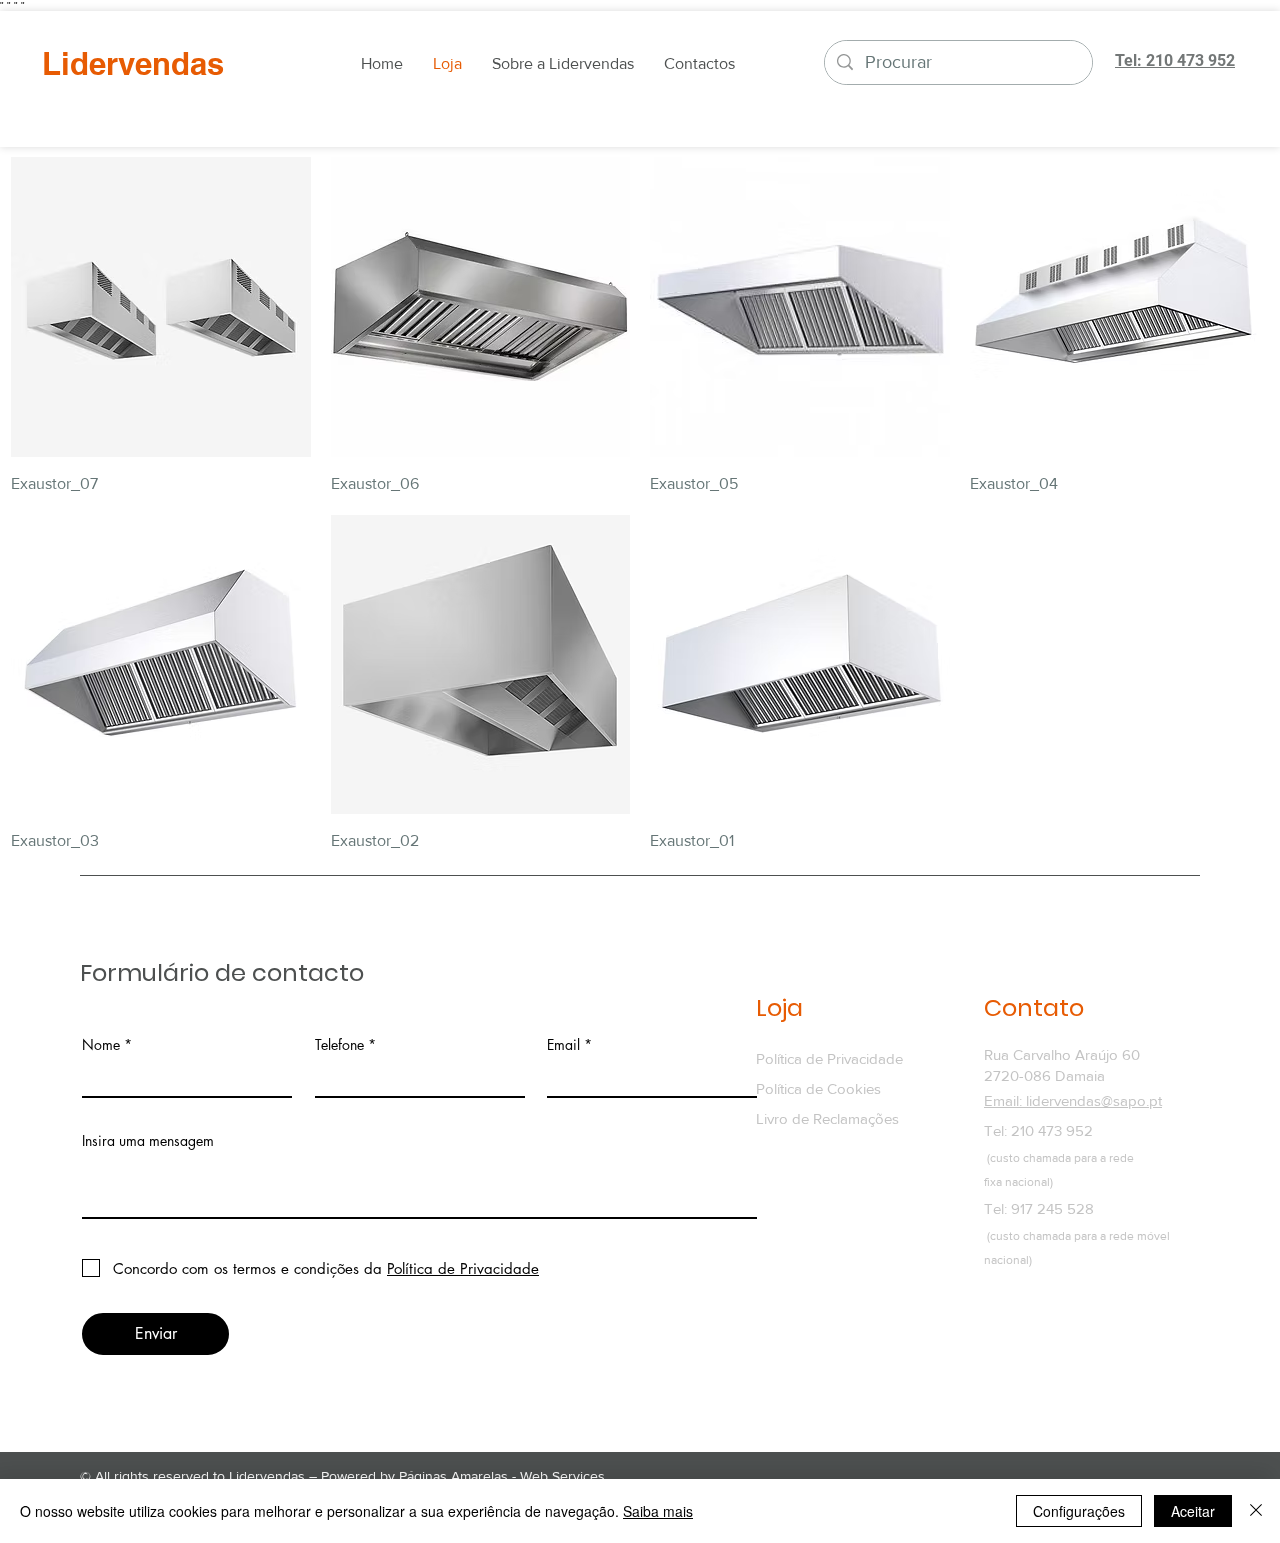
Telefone (339, 1045)
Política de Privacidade (829, 1058)
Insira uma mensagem (148, 1141)
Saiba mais (658, 1511)
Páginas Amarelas (453, 1476)
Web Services (562, 1476)
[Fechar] (1256, 1511)
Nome (101, 1045)
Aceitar (1193, 1511)
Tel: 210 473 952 (1038, 1130)
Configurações (1079, 1511)
